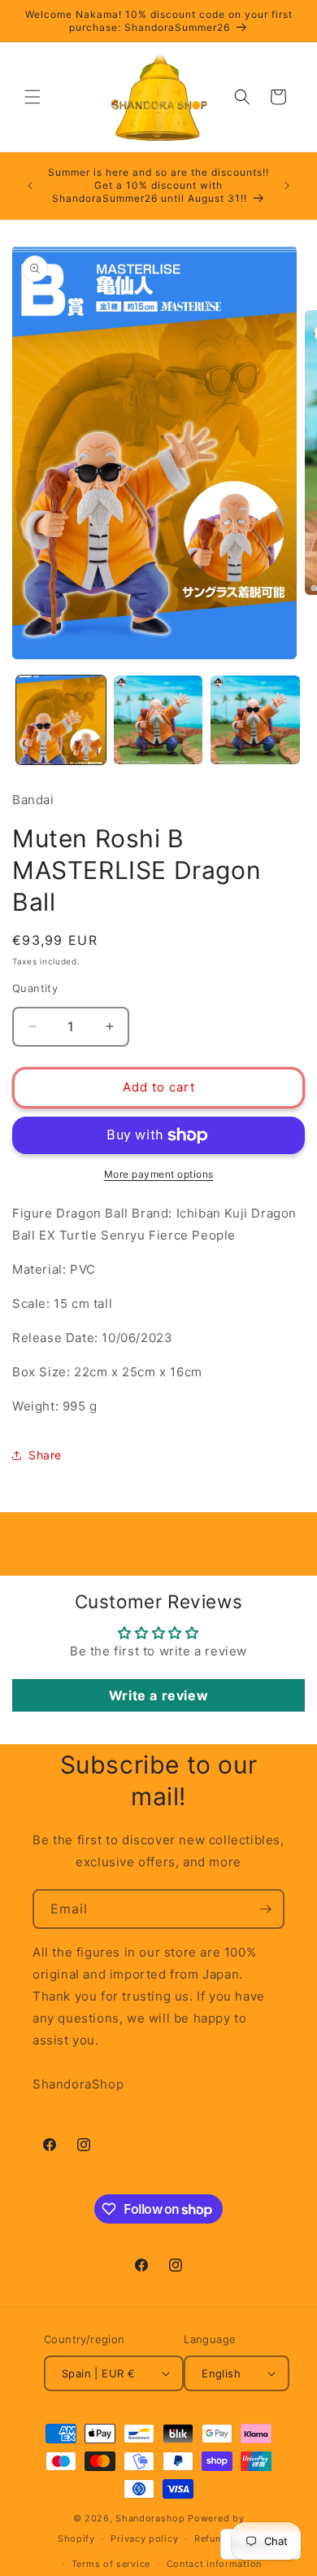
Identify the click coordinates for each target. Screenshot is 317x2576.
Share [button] (45, 1455)
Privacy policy (144, 2539)
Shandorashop (150, 2518)
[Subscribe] (265, 1909)
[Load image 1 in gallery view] (61, 720)
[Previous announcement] (30, 186)
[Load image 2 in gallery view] (158, 720)
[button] (33, 97)
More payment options (159, 1174)
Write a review (158, 1695)
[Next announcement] (287, 186)
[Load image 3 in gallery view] (255, 720)
